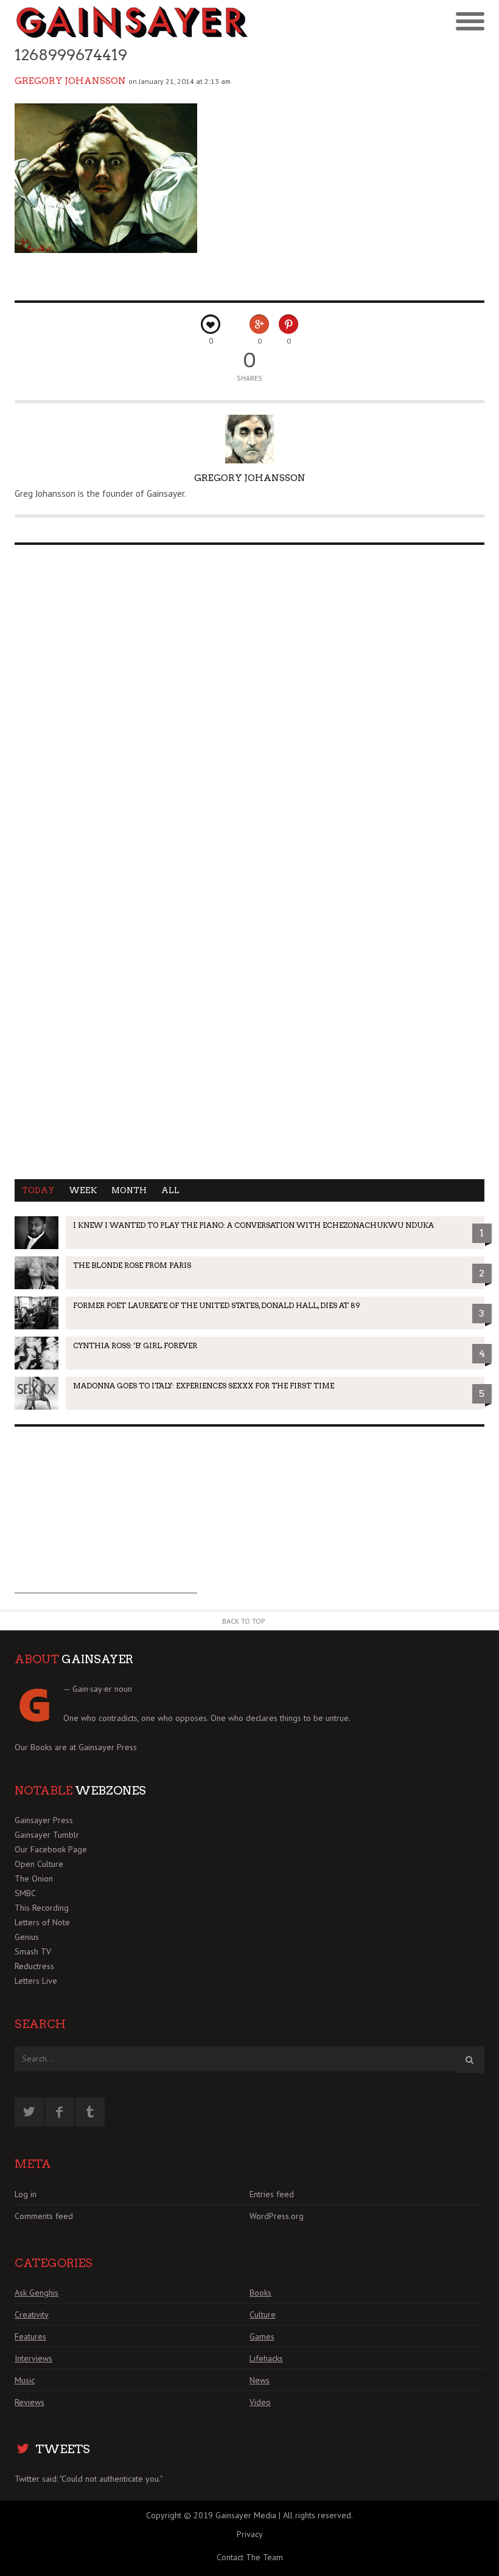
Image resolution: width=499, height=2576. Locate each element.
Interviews (33, 2358)
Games (262, 2336)
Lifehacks (266, 2358)
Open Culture (39, 1864)
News (260, 2380)
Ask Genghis (37, 2293)
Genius (27, 1937)
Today (38, 1190)
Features (30, 2336)
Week (83, 1190)
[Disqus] (249, 708)
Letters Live (36, 1981)
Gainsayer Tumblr (47, 1835)
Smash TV (33, 1951)
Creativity (32, 2315)
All (170, 1190)
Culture (263, 2315)
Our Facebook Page (51, 1849)
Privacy (250, 2534)
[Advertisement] (106, 1517)
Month (129, 1190)
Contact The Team (250, 2557)
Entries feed (272, 2194)
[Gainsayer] (132, 22)
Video (260, 2402)
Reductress (34, 1966)
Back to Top (244, 1621)
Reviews (30, 2402)
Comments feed (44, 2216)
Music (25, 2380)
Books (260, 2293)
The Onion (34, 1878)
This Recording (42, 1908)
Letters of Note (42, 1922)
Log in (26, 2194)
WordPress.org (277, 2216)
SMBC (25, 1893)
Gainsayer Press (108, 1747)
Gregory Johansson (70, 81)
